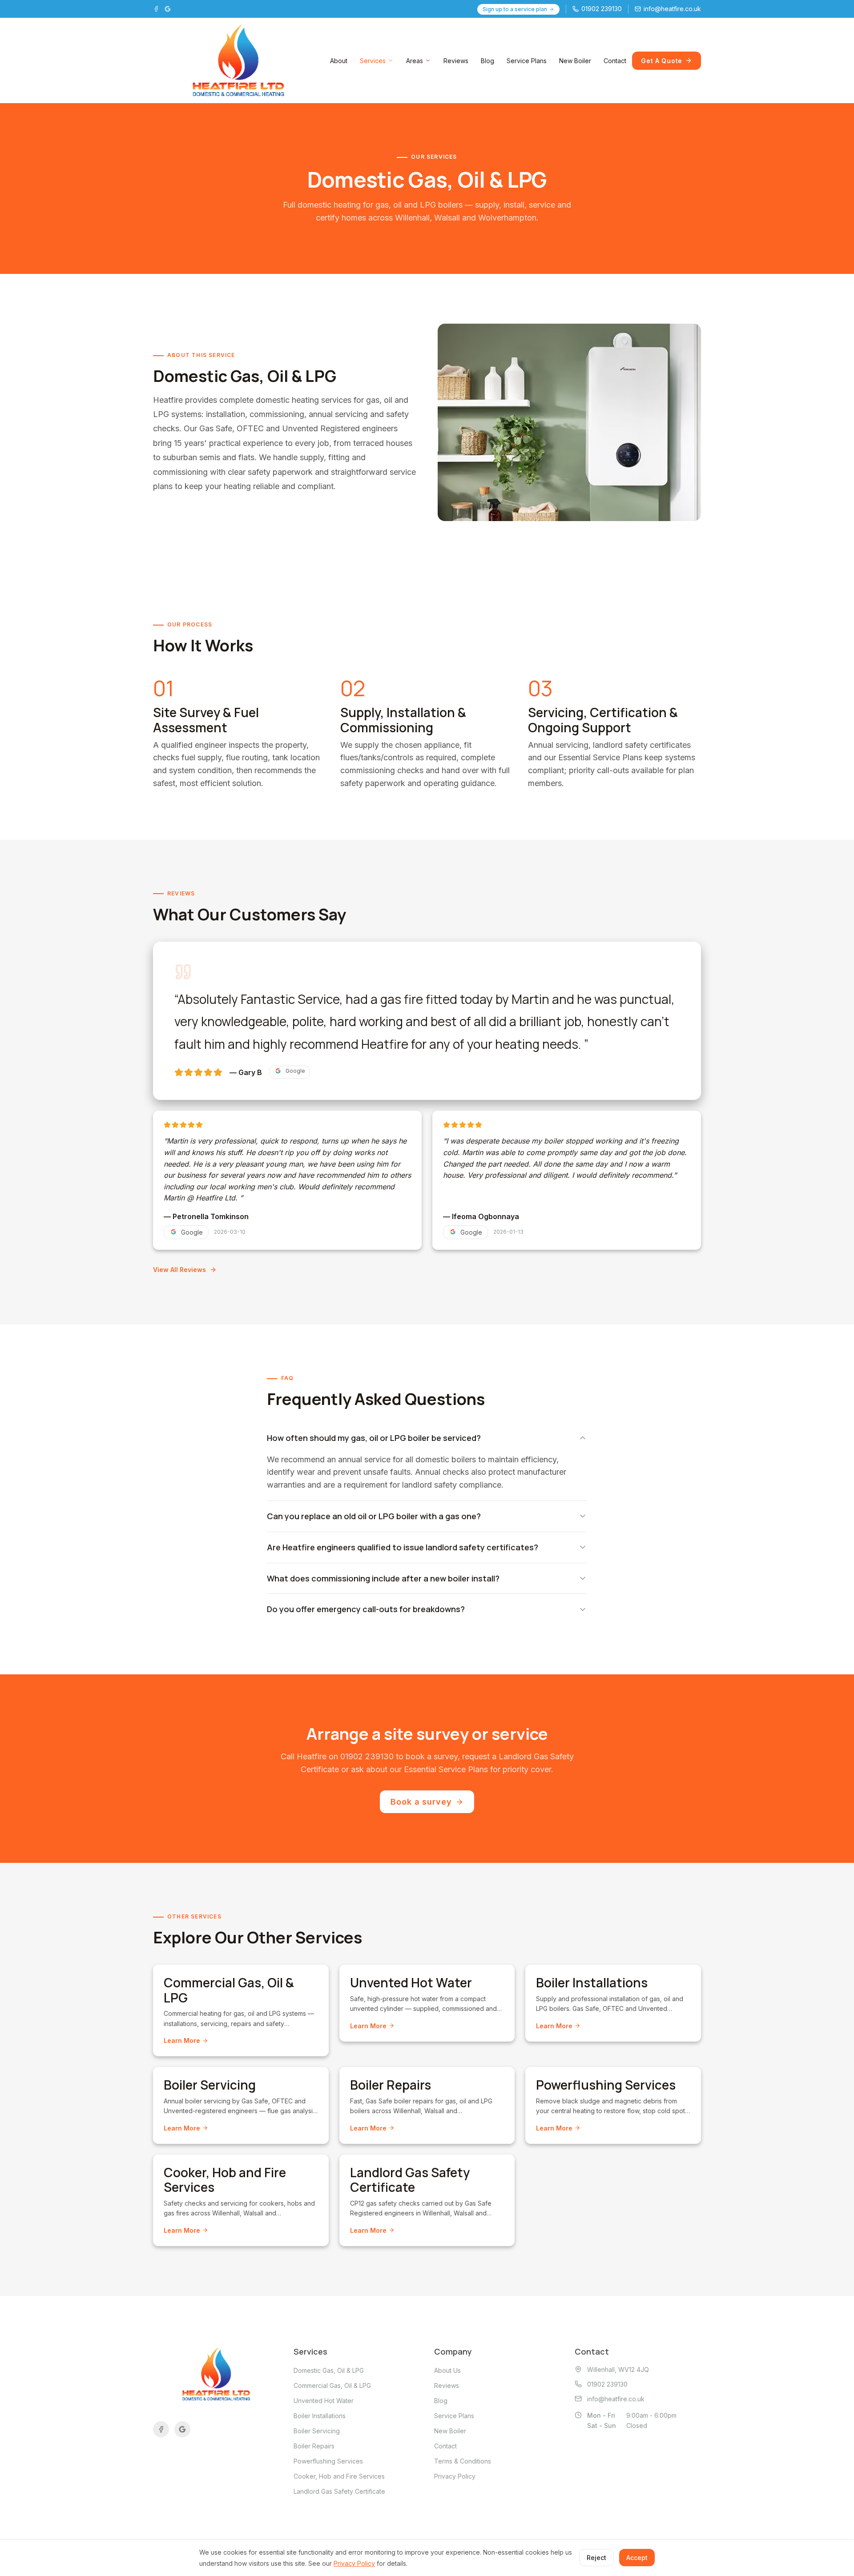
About (339, 61)
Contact (615, 61)
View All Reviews (179, 1270)
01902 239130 (367, 1756)
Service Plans (527, 61)
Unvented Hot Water (324, 2401)
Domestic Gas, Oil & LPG (329, 2370)
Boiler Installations (320, 2416)
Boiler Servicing (317, 2431)
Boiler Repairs (314, 2446)
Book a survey (421, 1802)
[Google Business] (168, 9)
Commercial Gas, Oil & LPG (332, 2385)
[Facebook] (156, 9)
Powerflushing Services (328, 2461)
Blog (487, 61)
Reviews (456, 61)
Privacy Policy (455, 2476)
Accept (637, 2558)
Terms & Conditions (463, 2461)
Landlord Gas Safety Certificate (339, 2491)
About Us (447, 2370)
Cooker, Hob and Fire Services (339, 2476)
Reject (596, 2558)
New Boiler (575, 61)
